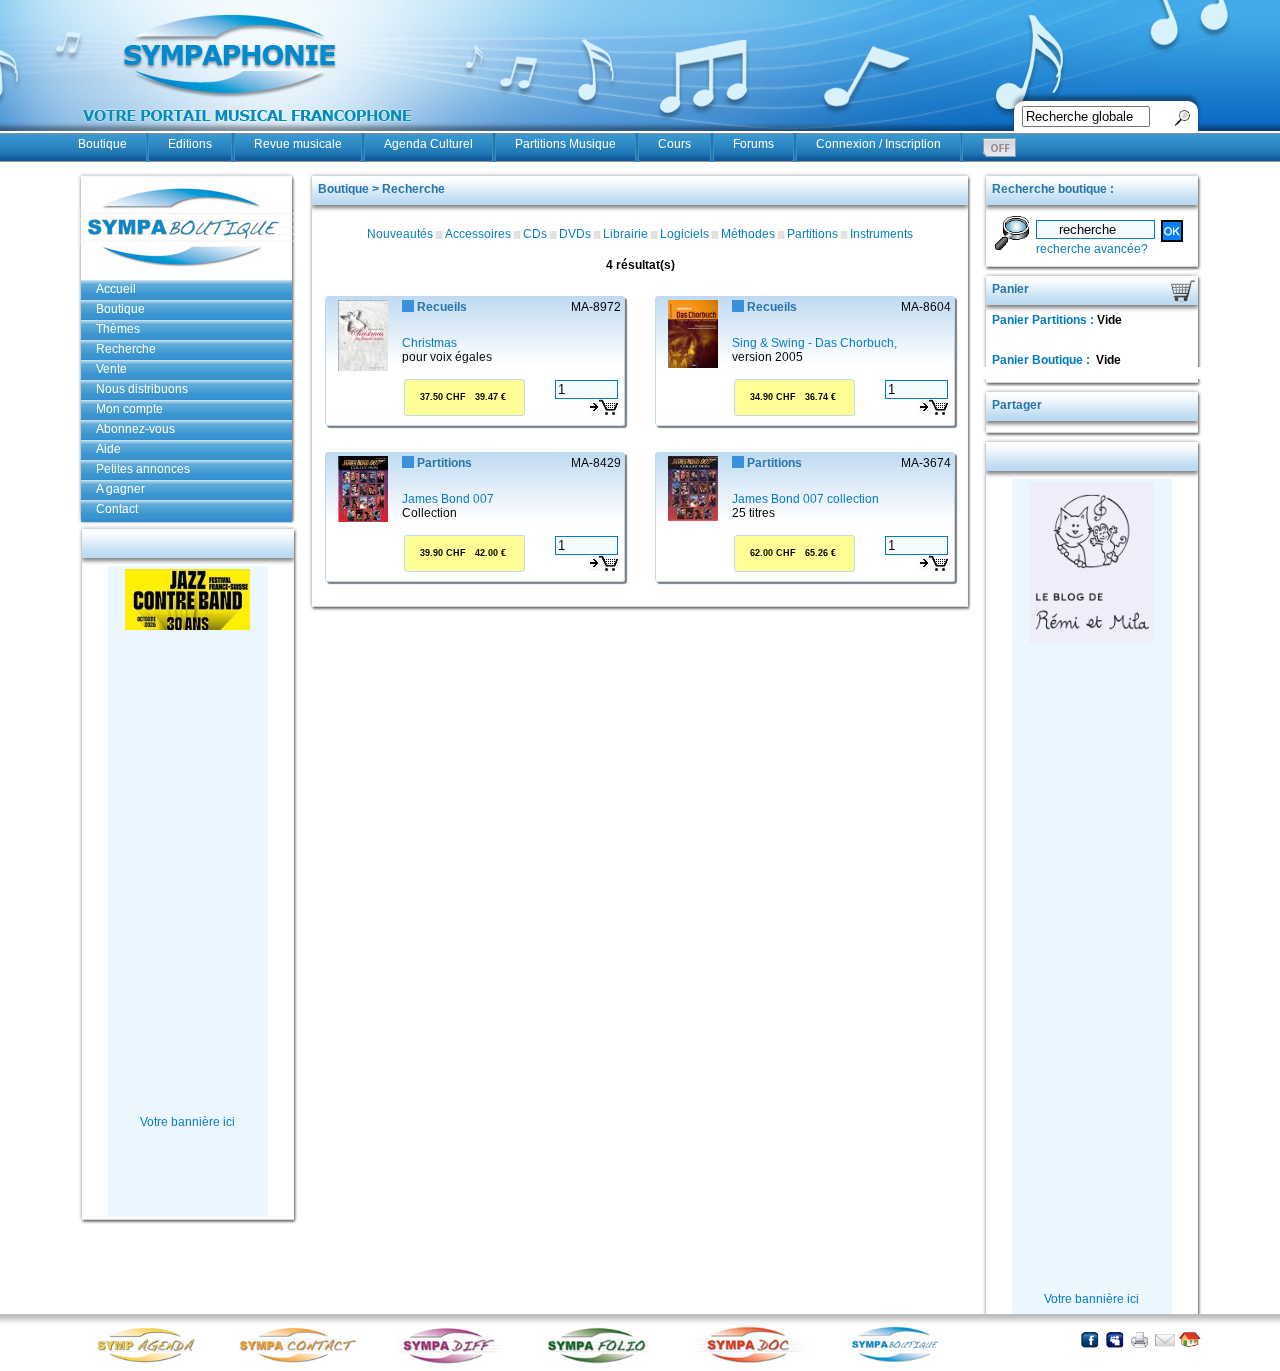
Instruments (881, 234)
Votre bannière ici (187, 1122)
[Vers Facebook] (1089, 1339)
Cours (674, 144)
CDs (535, 234)
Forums (753, 144)
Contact (117, 509)
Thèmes (118, 329)
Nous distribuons (142, 389)
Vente (111, 369)
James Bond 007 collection (805, 499)
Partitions (812, 234)
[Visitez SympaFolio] (603, 1361)
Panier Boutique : (1042, 360)
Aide (108, 449)
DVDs (575, 234)
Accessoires (478, 234)
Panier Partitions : (1044, 320)
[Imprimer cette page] (1139, 1339)
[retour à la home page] (248, 132)
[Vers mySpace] (1114, 1339)
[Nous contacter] (1164, 1339)
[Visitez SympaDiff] (453, 1361)
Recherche (126, 349)
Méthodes (748, 234)
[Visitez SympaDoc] (753, 1360)
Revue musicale (298, 144)
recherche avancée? (1092, 249)
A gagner (120, 489)
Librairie (625, 234)
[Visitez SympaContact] (303, 1361)
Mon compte (129, 409)
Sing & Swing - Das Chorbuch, (814, 343)
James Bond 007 (448, 499)
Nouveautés (400, 234)
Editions (190, 144)
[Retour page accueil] (1189, 1339)
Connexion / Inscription (878, 144)
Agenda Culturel (428, 144)
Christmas (429, 343)
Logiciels (684, 234)
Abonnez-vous (135, 429)
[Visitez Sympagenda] (153, 1361)
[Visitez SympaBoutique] (903, 1361)
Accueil (116, 289)
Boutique (102, 144)
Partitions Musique (565, 144)
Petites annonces (143, 469)
